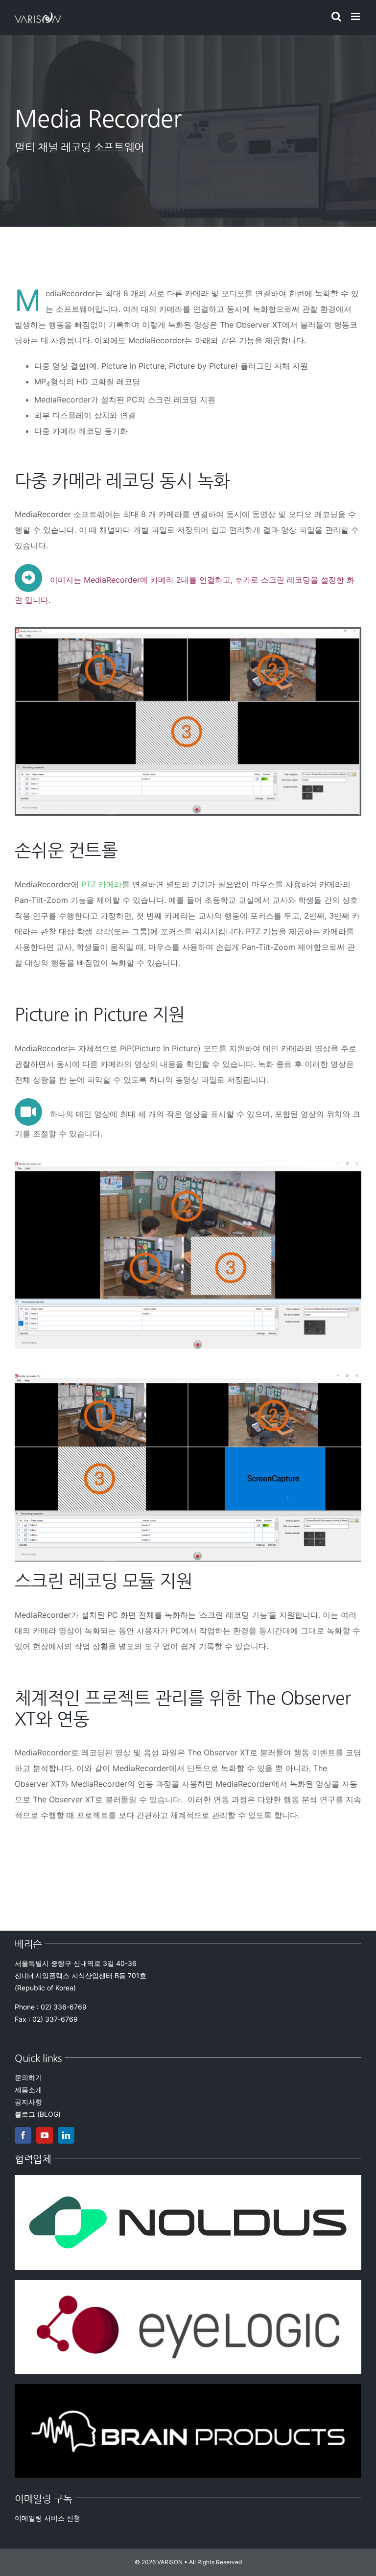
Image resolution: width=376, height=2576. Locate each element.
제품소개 (28, 2090)
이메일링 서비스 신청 (47, 2518)
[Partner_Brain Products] (188, 2388)
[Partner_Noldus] (188, 2179)
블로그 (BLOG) (38, 2114)
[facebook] (23, 2135)
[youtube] (45, 2135)
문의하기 (28, 2077)
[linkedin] (66, 2135)
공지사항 (28, 2102)
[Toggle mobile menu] (356, 16)
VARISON (170, 2562)
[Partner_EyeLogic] (188, 2284)
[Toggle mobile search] (336, 16)
